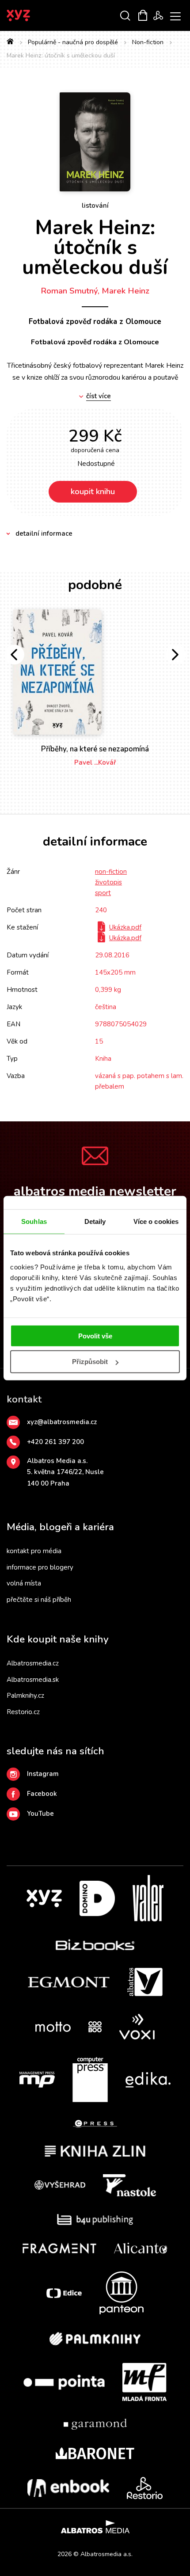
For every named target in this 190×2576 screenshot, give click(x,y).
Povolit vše (95, 1336)
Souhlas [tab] (34, 1221)
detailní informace (44, 533)
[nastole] (129, 2185)
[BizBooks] (95, 1945)
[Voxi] (137, 2027)
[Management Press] (37, 2080)
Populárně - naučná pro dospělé (73, 42)
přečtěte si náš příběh (39, 1600)
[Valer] (148, 1898)
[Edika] (148, 2080)
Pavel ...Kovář (95, 762)
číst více (99, 396)
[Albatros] (145, 1982)
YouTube (40, 1814)
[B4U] (95, 2220)
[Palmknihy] (95, 2339)
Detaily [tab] (95, 1221)
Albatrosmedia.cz (33, 1663)
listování (95, 206)
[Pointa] (64, 2382)
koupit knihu (93, 492)
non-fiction (111, 872)
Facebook (42, 1794)
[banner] (30, 15)
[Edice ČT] (64, 2293)
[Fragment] (59, 2248)
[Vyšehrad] (60, 2185)
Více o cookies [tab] (156, 1221)
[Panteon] (122, 2293)
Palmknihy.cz (25, 1696)
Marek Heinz (125, 291)
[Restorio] (145, 2488)
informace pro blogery (40, 1567)
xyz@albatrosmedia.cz (62, 1422)
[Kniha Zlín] (95, 2151)
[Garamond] (95, 2424)
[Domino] (97, 1898)
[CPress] (95, 2124)
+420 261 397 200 (55, 1442)
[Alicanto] (141, 2248)
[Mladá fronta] (144, 2382)
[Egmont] (69, 1982)
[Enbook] (68, 2488)
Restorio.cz (23, 1712)
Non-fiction (148, 42)
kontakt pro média (34, 1551)
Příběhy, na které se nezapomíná (95, 749)
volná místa (24, 1583)
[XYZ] (44, 1898)
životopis (108, 882)
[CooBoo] (95, 2027)
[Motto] (53, 2027)
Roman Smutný (69, 291)
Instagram (43, 1774)
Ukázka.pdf (125, 927)
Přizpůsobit (90, 1362)
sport (103, 893)
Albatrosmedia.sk (33, 1680)
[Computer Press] (90, 2080)
